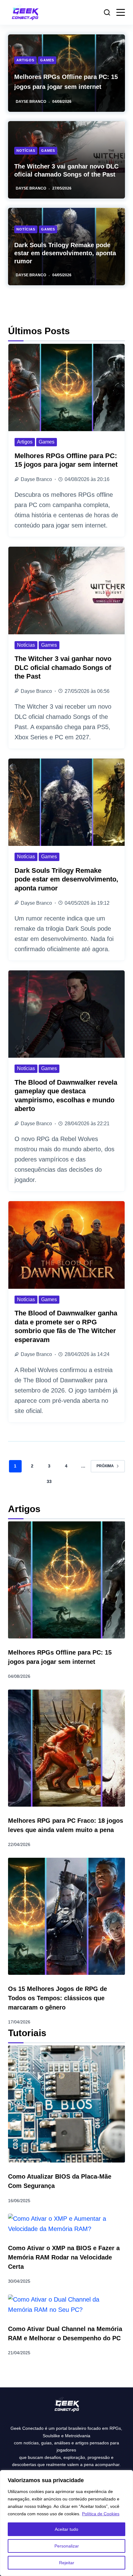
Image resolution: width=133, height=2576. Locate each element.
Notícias (26, 151)
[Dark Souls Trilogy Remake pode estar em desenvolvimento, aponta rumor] (66, 802)
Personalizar (67, 2546)
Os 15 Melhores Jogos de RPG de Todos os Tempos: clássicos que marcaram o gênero (58, 1998)
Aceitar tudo (66, 2529)
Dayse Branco (31, 102)
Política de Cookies (101, 2514)
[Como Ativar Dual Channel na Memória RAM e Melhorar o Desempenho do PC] (66, 2305)
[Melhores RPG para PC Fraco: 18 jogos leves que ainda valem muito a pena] (66, 1748)
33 (49, 1481)
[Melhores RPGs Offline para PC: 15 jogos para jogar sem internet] (66, 387)
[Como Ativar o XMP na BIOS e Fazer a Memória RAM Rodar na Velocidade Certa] (66, 2224)
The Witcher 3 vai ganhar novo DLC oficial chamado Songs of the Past (63, 667)
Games (47, 60)
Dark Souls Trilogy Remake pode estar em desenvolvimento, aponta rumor (65, 253)
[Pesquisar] (107, 12)
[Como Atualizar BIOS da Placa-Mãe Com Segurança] (66, 2104)
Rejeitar (67, 2563)
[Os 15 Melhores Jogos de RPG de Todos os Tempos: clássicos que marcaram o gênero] (66, 1916)
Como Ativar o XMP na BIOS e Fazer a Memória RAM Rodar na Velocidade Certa (64, 2257)
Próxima (105, 1466)
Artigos (25, 60)
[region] (66, 2523)
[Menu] (121, 12)
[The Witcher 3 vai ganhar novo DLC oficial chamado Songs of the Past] (66, 590)
